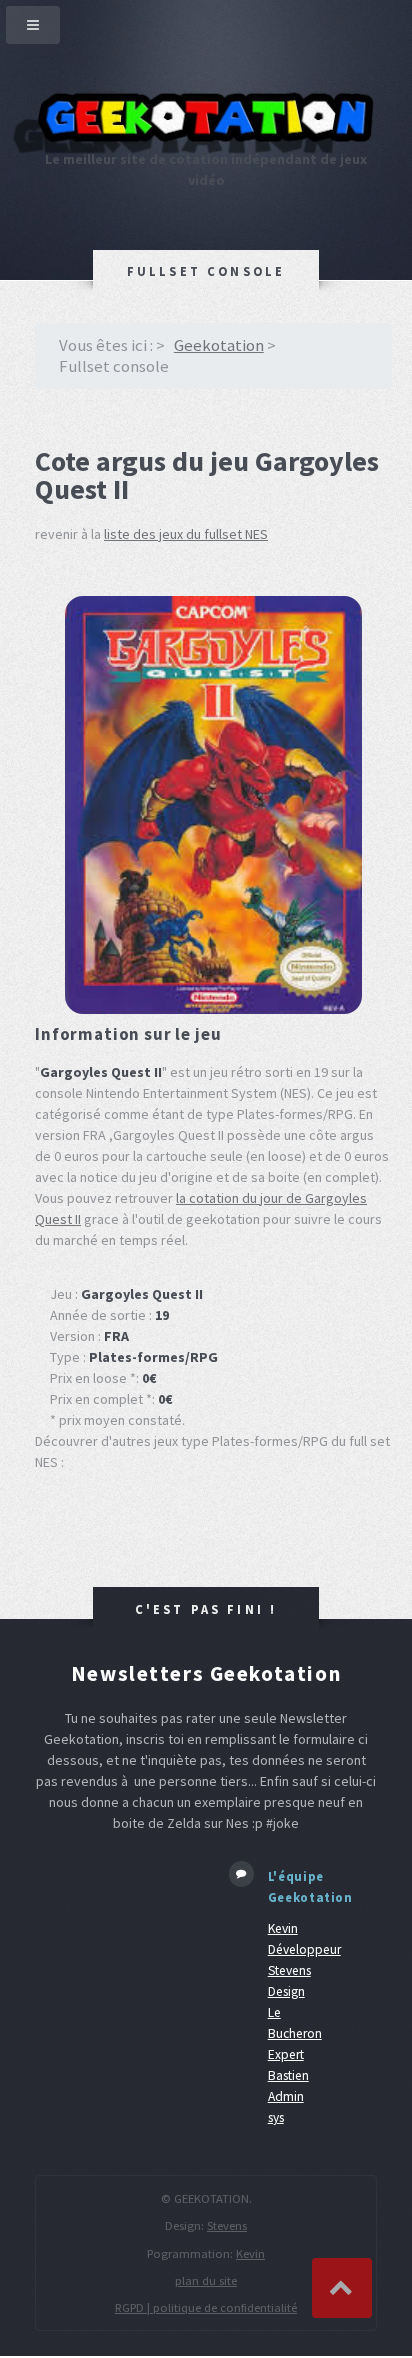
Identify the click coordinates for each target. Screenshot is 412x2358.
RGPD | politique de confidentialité (206, 2307)
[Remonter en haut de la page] (342, 2288)
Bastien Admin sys (288, 2096)
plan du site (206, 2280)
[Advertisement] (117, 1924)
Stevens (227, 2225)
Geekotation (219, 345)
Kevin (250, 2253)
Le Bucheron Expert (295, 2033)
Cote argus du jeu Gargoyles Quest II (207, 475)
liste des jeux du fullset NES (186, 534)
